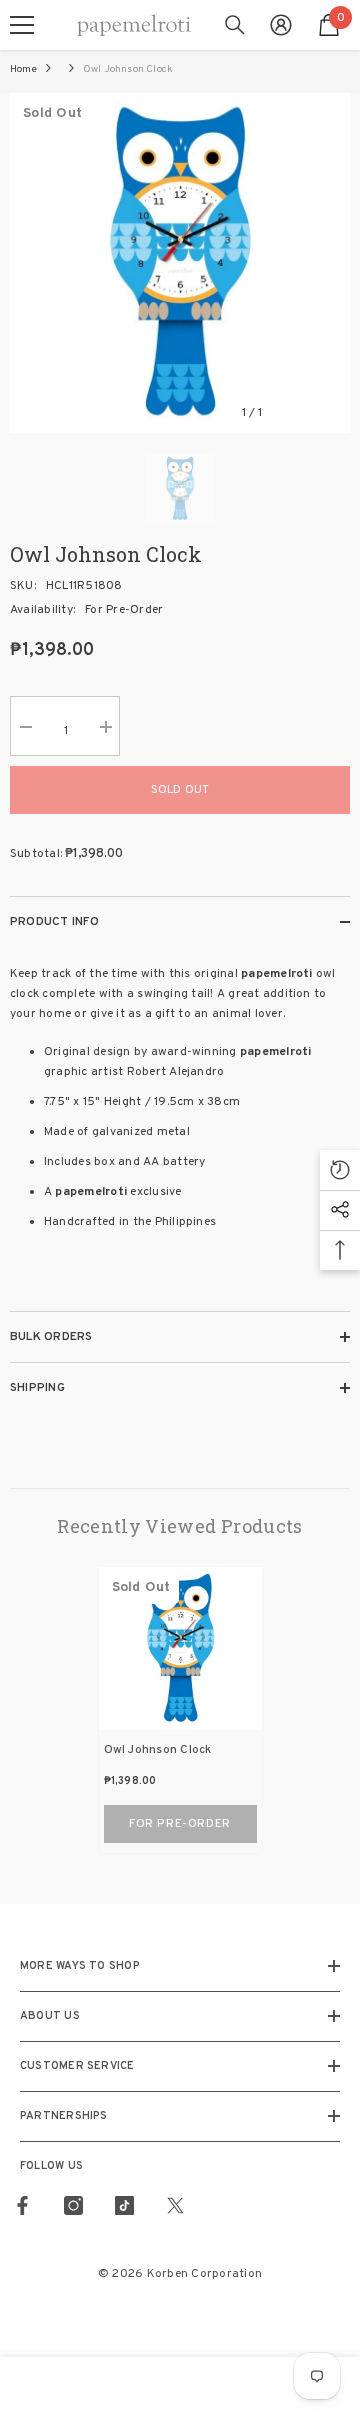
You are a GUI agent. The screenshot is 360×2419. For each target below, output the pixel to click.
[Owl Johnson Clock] (180, 1648)
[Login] (281, 25)
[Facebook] (22, 2205)
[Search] (235, 25)
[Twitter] (175, 2205)
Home (23, 69)
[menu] (22, 25)
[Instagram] (73, 2205)
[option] (180, 263)
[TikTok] (124, 2205)
